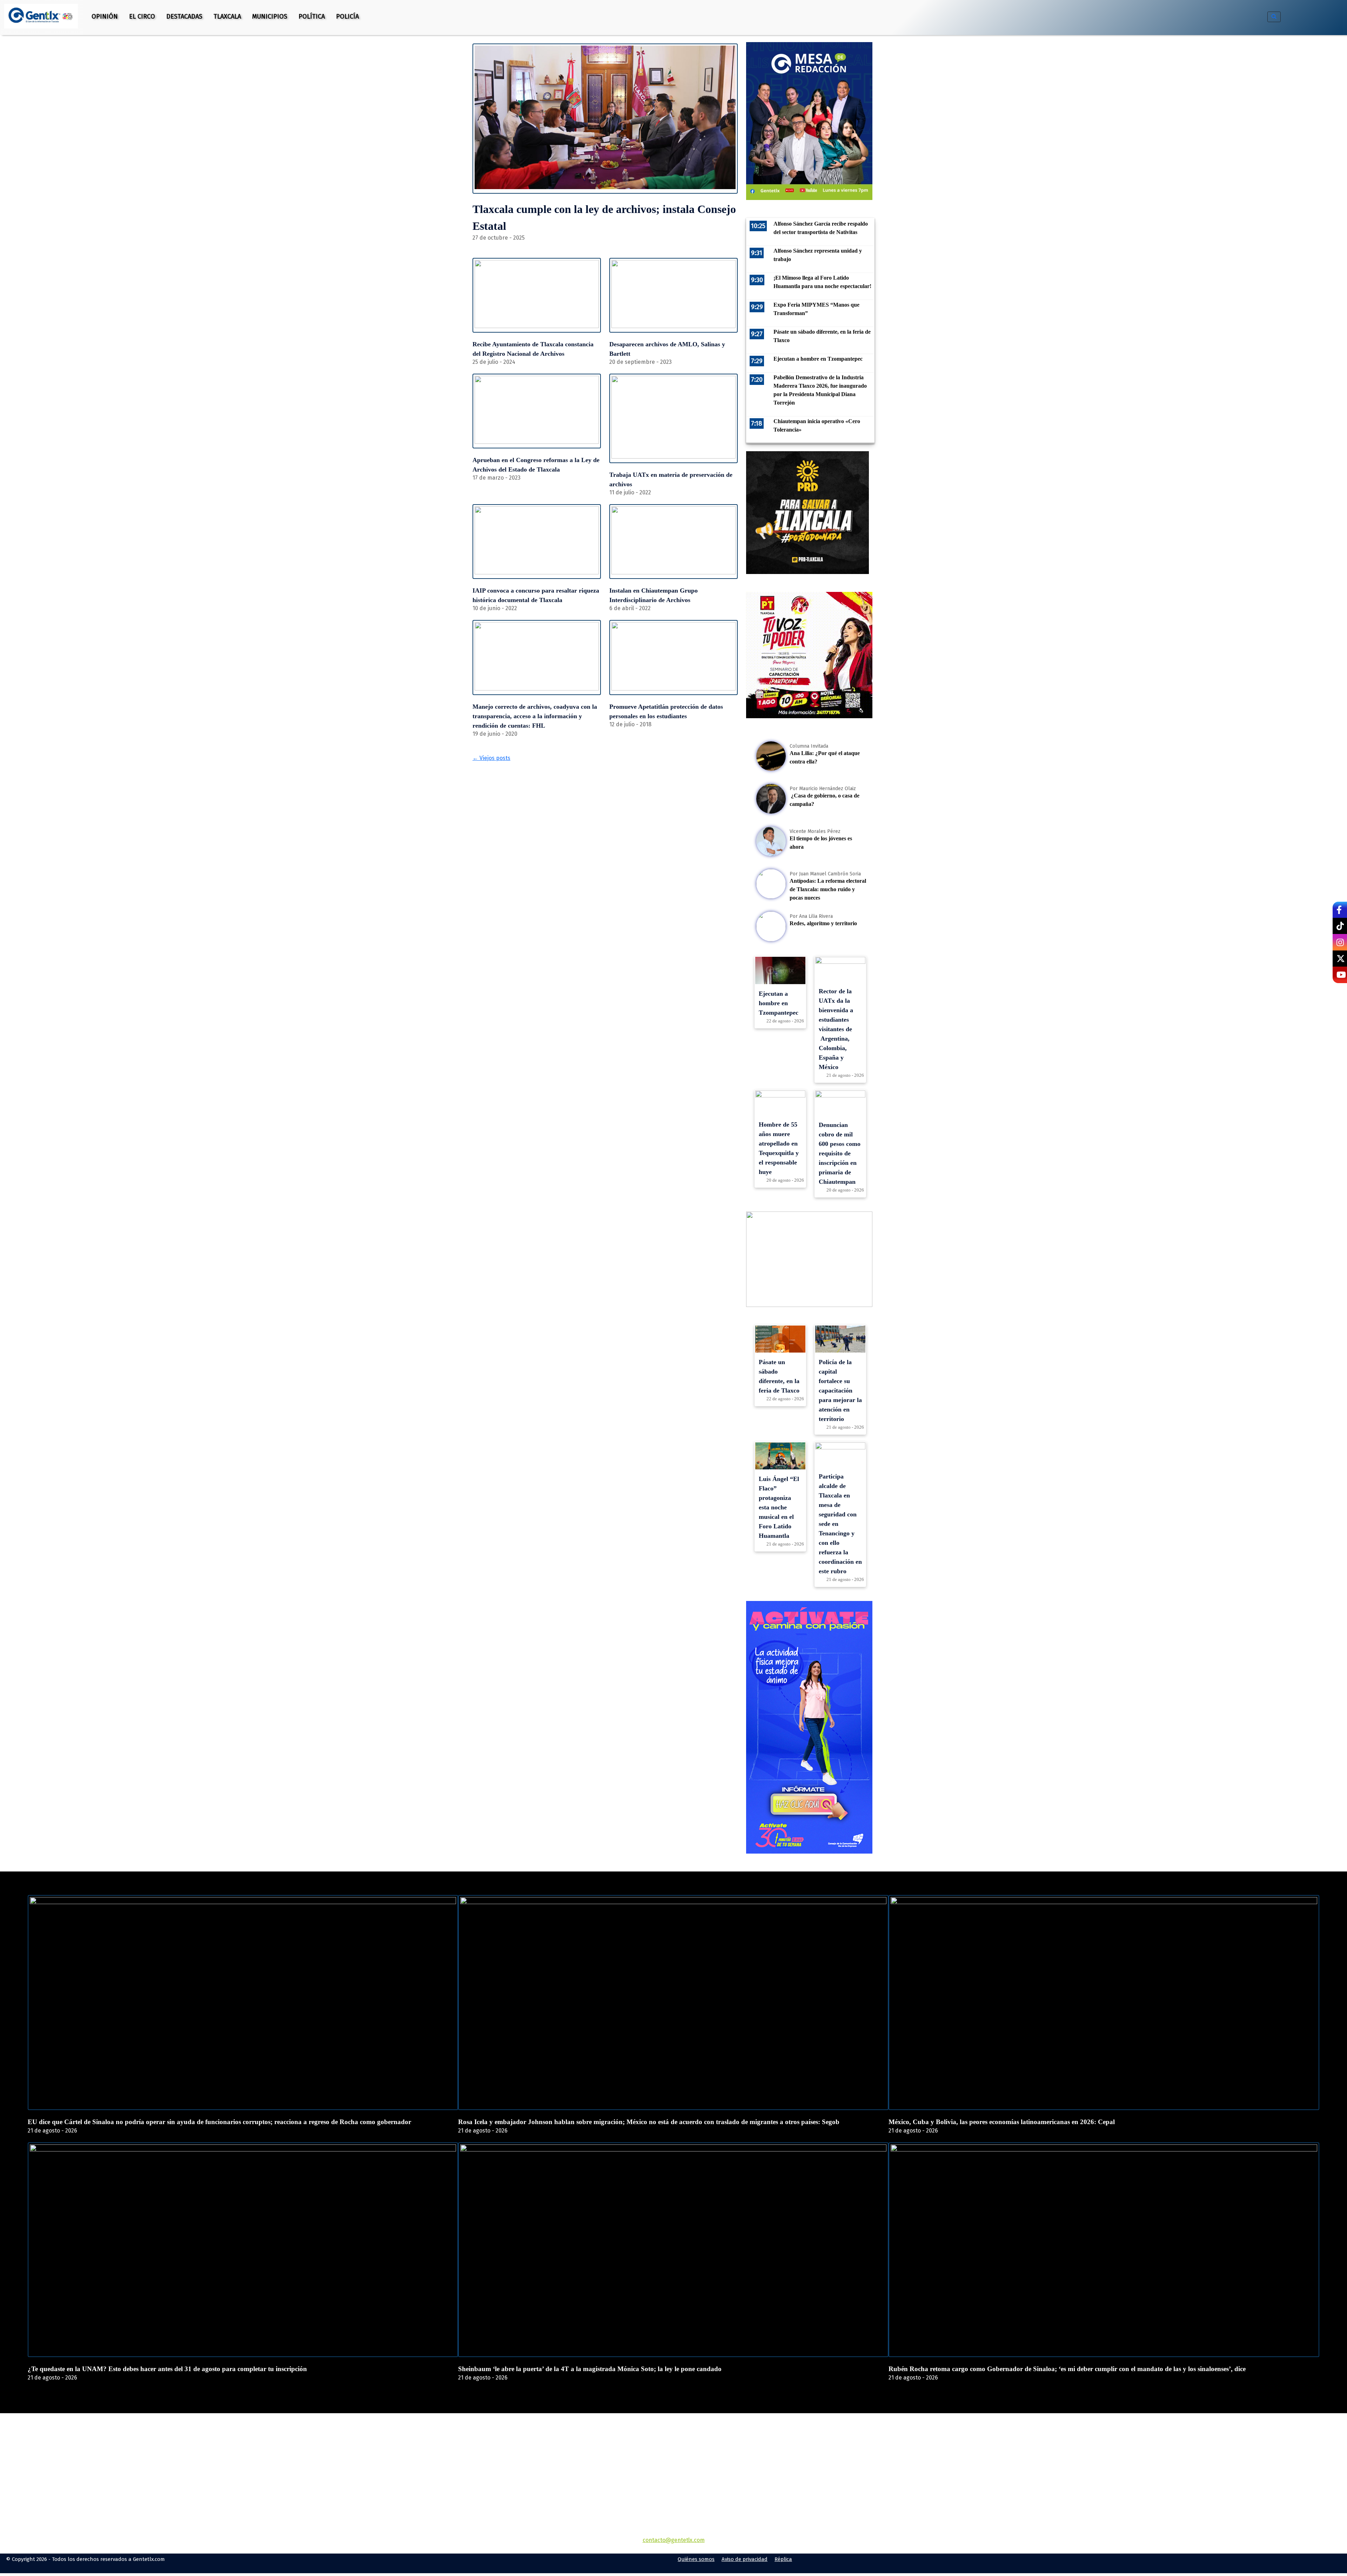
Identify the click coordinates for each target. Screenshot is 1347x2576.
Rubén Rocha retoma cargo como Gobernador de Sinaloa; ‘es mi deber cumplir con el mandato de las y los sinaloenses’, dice (1067, 2369)
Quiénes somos (696, 2559)
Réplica (783, 2559)
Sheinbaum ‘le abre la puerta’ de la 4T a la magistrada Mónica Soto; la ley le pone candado (590, 2369)
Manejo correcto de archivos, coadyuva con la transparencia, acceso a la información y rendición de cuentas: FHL (535, 716)
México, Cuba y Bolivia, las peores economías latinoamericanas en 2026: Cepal (1002, 2122)
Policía (347, 16)
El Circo (142, 16)
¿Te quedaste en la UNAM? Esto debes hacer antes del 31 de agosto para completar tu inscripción (167, 2369)
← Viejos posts (491, 758)
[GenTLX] (673, 2453)
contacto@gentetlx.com (674, 2540)
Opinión (105, 16)
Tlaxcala (227, 16)
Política (312, 16)
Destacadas (184, 16)
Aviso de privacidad (745, 2559)
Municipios (270, 16)
